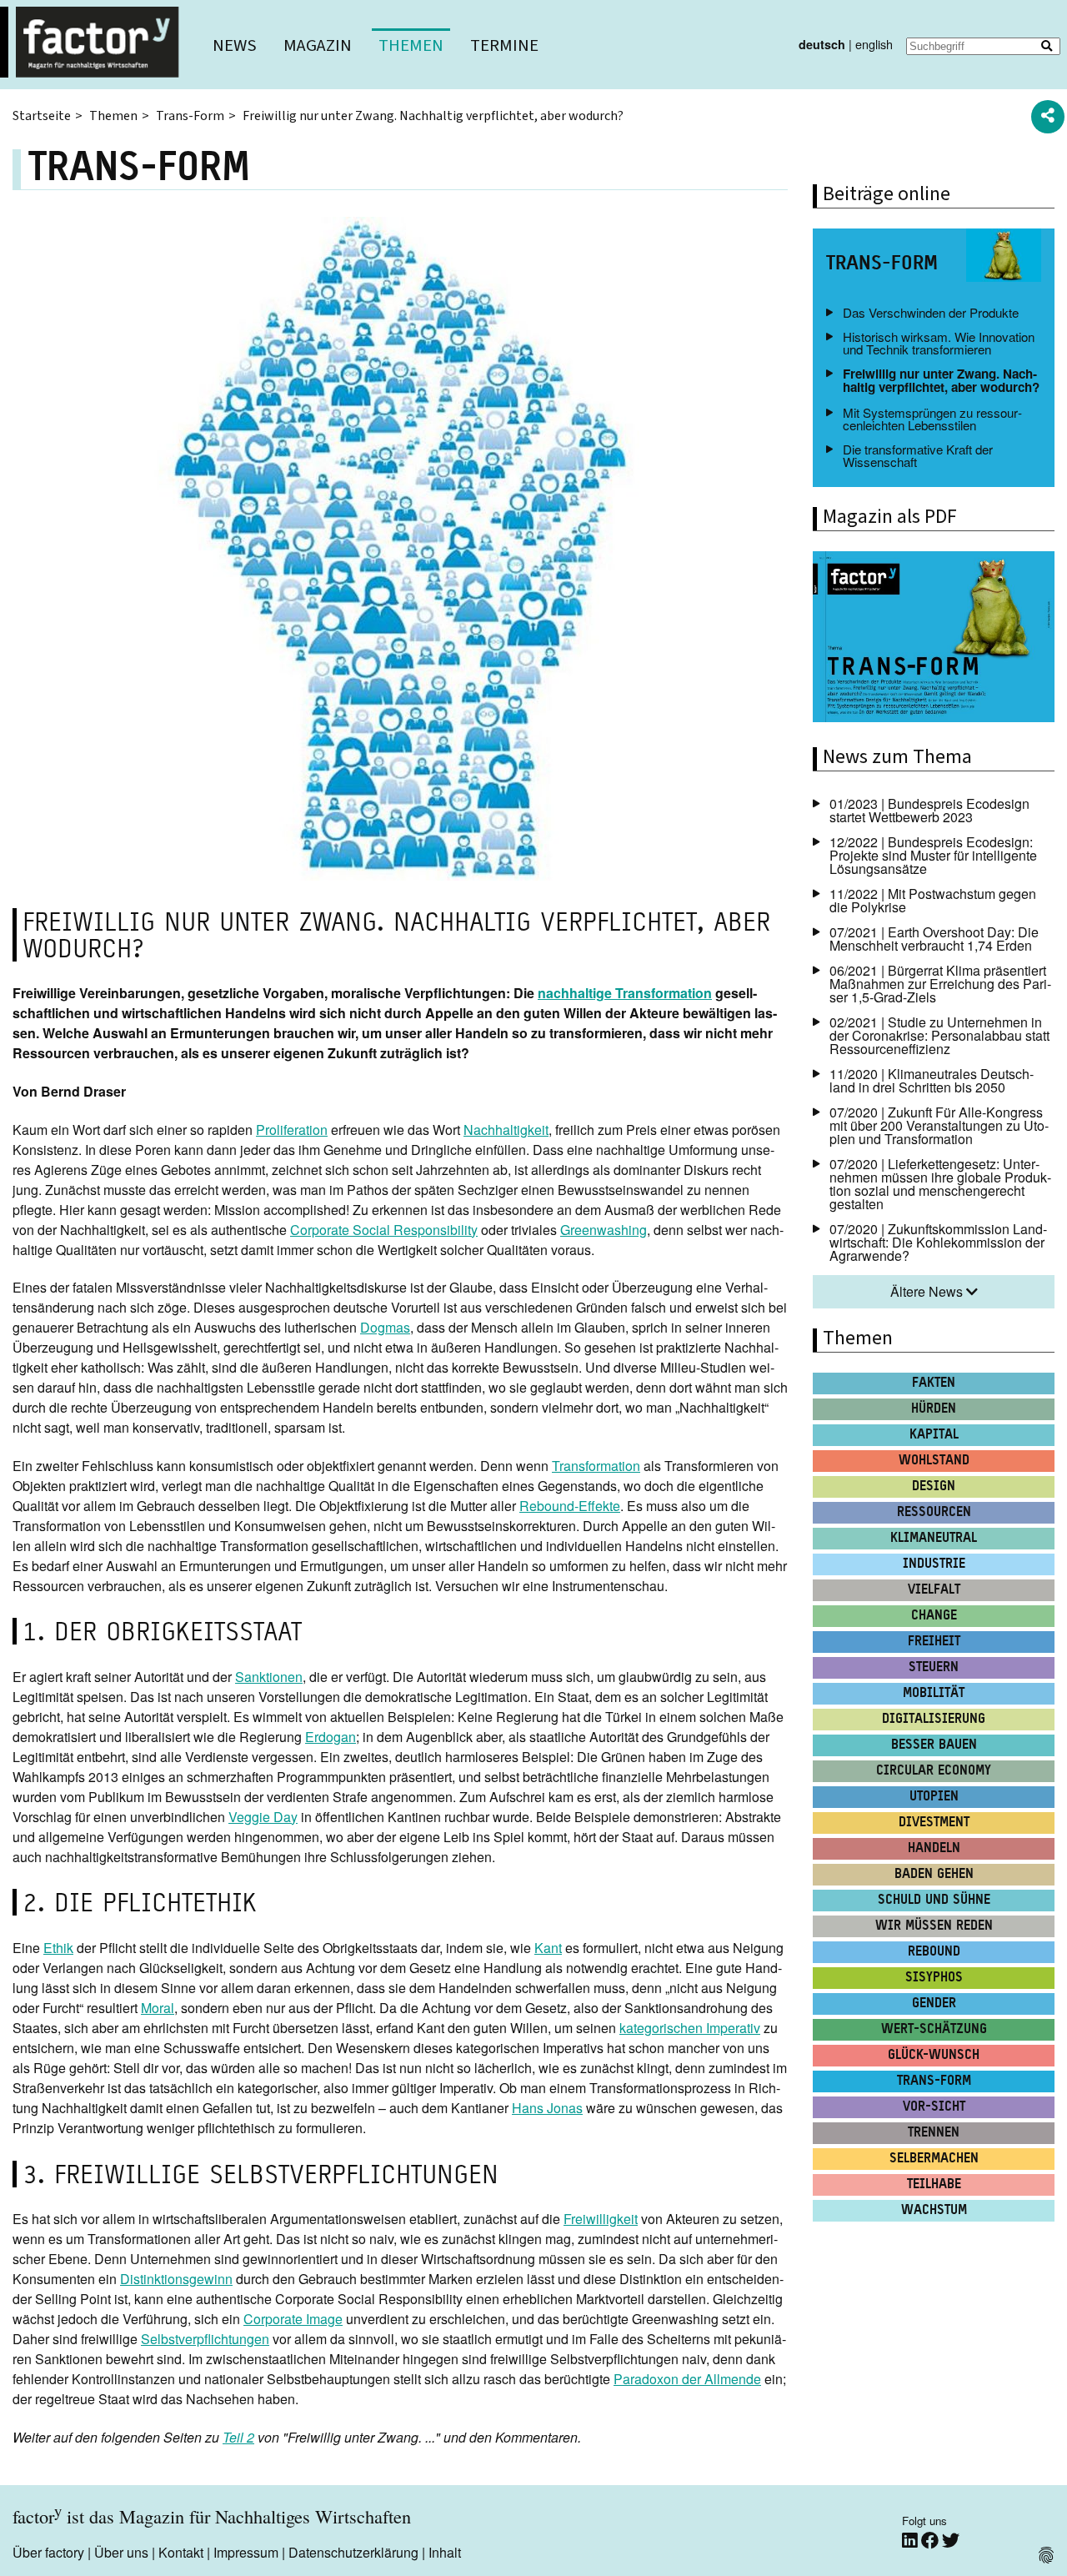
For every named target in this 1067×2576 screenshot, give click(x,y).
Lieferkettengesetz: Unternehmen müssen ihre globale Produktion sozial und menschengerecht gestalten (940, 1184)
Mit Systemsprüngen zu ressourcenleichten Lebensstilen (932, 419)
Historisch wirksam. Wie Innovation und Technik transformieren (939, 343)
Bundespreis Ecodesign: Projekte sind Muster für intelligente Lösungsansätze (933, 855)
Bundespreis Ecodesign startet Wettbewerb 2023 (929, 810)
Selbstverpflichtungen (205, 2339)
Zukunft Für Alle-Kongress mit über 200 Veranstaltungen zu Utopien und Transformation (939, 1125)
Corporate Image (293, 2319)
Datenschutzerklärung (353, 2552)
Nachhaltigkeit (506, 1130)
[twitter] (951, 2541)
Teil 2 (238, 2437)
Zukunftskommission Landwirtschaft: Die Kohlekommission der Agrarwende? (938, 1242)
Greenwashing (604, 1230)
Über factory (48, 2552)
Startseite (42, 116)
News (235, 45)
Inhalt (445, 2552)
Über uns (121, 2552)
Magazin (318, 45)
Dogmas (385, 1327)
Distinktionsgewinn (176, 2279)
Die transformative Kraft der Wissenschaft (918, 455)
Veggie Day (263, 1817)
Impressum (246, 2552)
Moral (158, 2008)
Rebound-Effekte (570, 1506)
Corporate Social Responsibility (384, 1230)
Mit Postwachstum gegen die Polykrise (933, 900)
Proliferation (292, 1130)
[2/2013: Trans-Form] (934, 639)
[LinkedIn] (912, 2541)
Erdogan (331, 1737)
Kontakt (181, 2552)
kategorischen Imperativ (690, 2028)
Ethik (58, 1948)
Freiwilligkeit (601, 2219)
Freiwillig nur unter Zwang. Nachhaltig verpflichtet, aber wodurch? (941, 380)
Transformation (596, 1466)
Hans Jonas (547, 2108)
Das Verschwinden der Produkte (931, 312)
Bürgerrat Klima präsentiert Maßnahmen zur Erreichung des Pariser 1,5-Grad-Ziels (940, 984)
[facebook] (932, 2541)
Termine (504, 45)
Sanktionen (269, 1677)
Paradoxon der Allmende (687, 2379)
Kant (548, 1948)
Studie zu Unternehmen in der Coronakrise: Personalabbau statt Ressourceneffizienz (939, 1035)
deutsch (822, 44)
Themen (411, 45)
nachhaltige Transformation (625, 993)
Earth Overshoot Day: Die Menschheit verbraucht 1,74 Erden (934, 939)
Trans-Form (190, 116)
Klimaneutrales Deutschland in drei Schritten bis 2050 (932, 1080)
